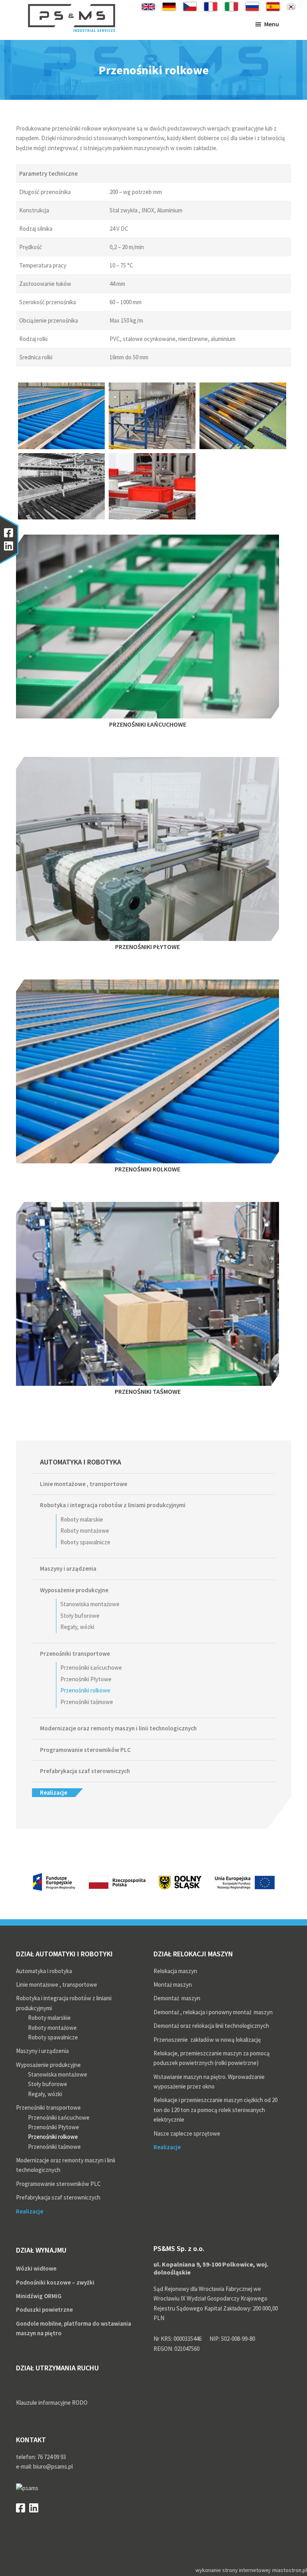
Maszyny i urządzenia (68, 1568)
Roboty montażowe (85, 1531)
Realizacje (54, 1792)
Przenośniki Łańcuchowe (91, 1667)
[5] (152, 486)
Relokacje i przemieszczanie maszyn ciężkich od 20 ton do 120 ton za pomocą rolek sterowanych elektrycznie (215, 2110)
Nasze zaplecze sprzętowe (187, 2133)
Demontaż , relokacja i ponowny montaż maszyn (213, 2012)
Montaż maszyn (173, 1985)
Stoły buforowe (80, 1616)
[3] (61, 486)
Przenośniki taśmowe (87, 1702)
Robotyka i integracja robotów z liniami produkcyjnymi (113, 1505)
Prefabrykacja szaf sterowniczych (85, 1771)
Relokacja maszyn (175, 1971)
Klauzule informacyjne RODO (52, 2403)
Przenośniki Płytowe (86, 1679)
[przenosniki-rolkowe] (61, 416)
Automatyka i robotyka (81, 1462)
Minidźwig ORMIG (39, 2296)
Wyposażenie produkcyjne (74, 1590)
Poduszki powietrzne (44, 2309)
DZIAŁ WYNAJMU (41, 2250)
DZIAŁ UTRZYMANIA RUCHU (57, 2368)
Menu (272, 24)
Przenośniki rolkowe (85, 1690)
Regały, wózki (77, 1627)
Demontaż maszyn (177, 1998)
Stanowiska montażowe (90, 1604)
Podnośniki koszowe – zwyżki (55, 2282)
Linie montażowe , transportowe (84, 1484)
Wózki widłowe (36, 2268)
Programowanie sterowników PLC (85, 1750)
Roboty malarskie (82, 1519)
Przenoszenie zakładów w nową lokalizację (207, 2040)
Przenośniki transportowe (75, 1654)
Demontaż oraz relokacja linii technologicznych (211, 2026)
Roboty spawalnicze (85, 1542)
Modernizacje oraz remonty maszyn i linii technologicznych (118, 1728)
